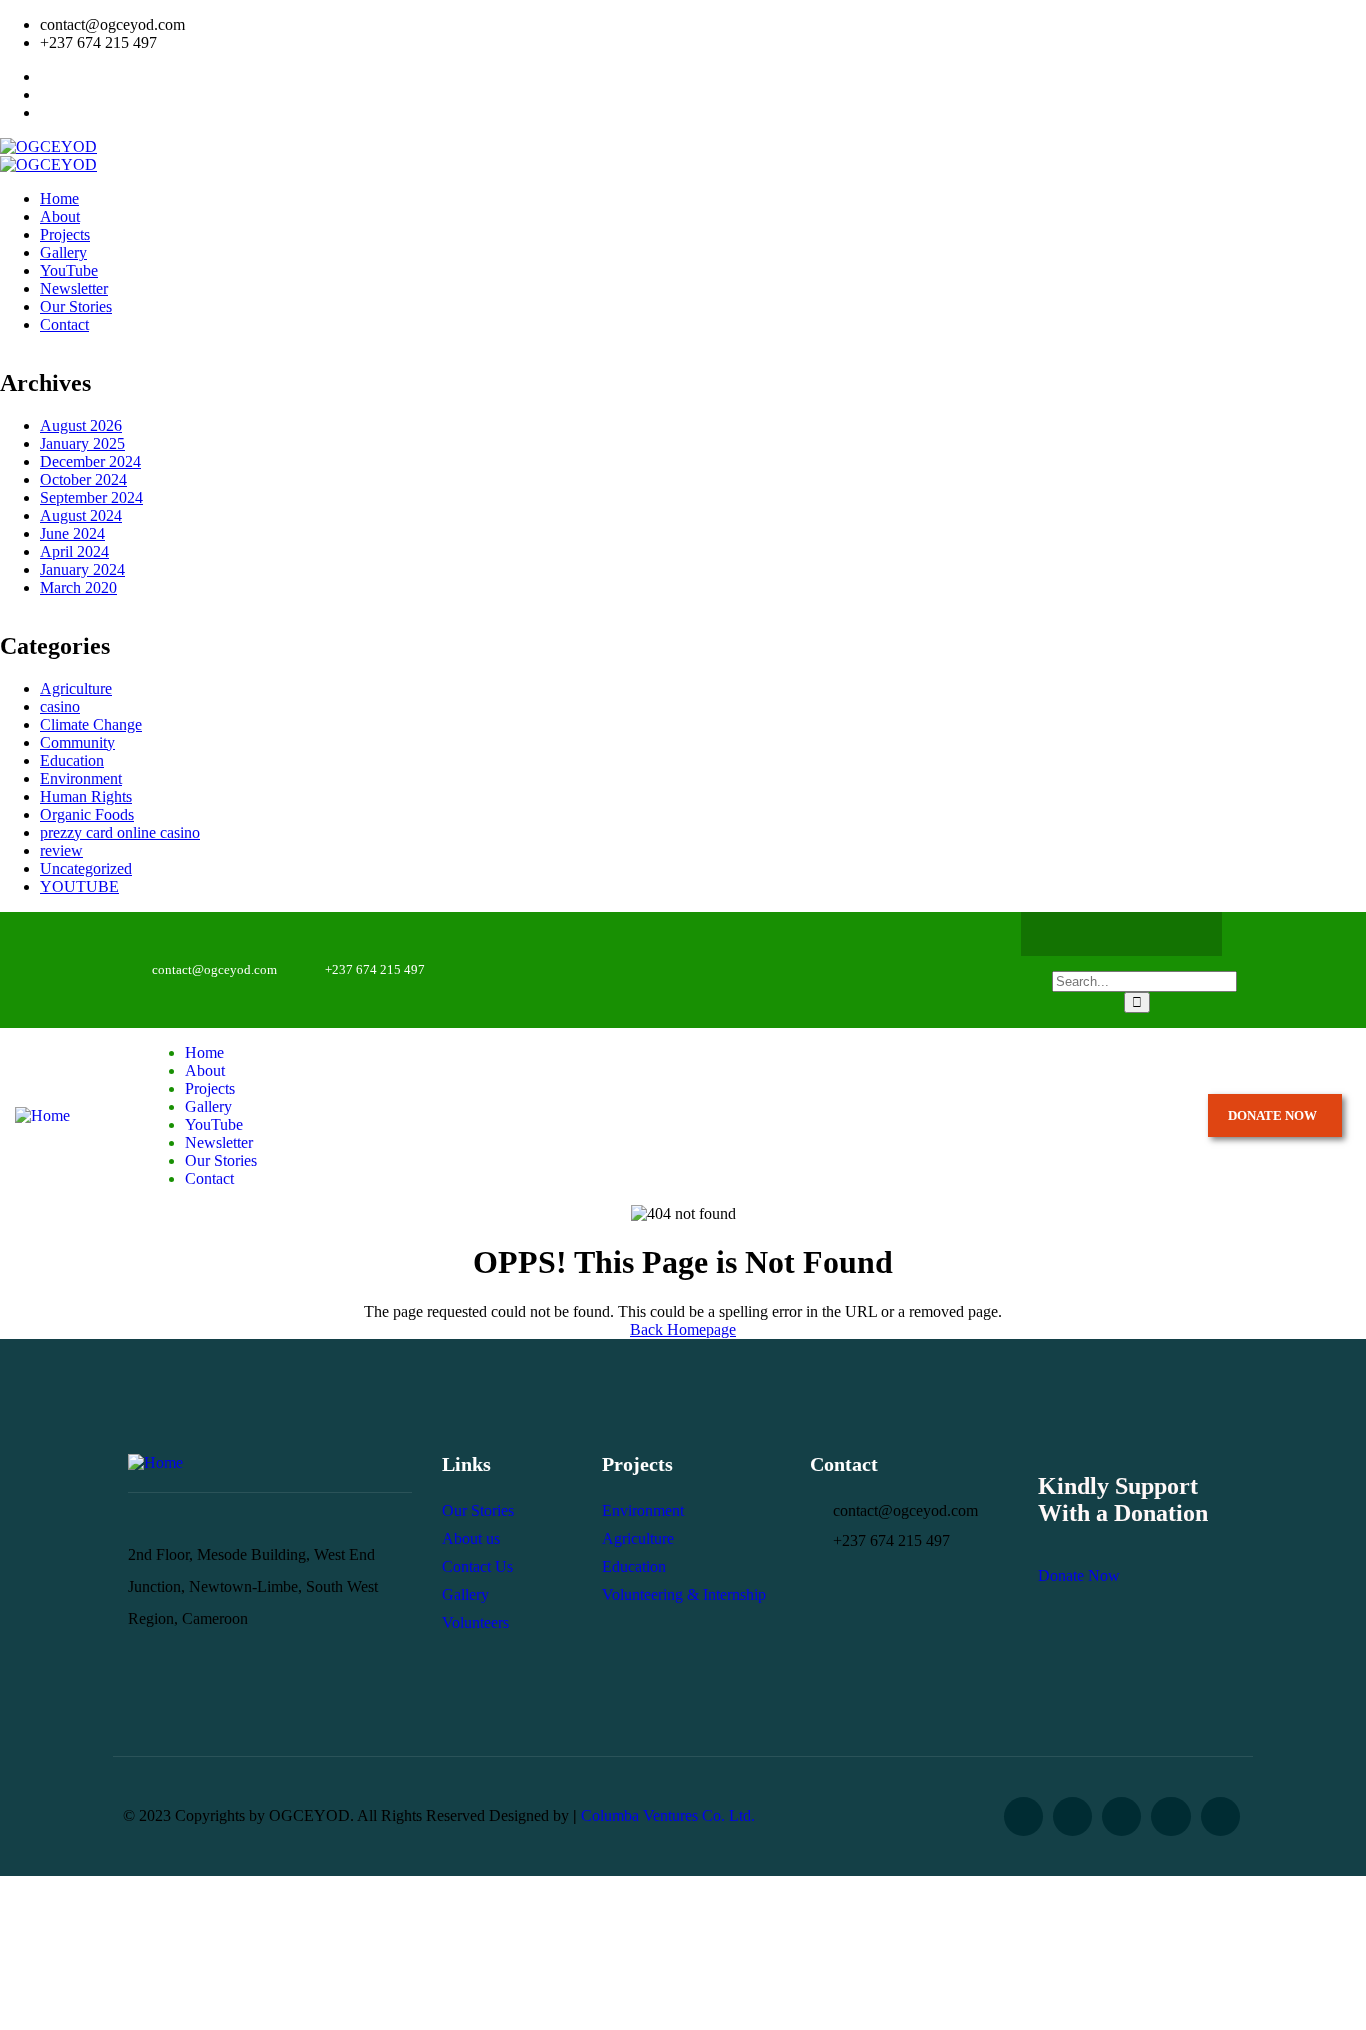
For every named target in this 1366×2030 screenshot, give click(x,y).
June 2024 (72, 533)
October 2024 (83, 479)
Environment (81, 778)
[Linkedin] (1220, 1816)
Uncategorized (86, 868)
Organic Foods (87, 814)
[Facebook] (1063, 934)
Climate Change (91, 724)
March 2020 (78, 587)
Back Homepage (683, 1329)
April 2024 (74, 551)
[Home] (42, 1115)
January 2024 (82, 569)
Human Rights (86, 796)
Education (72, 760)
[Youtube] (1180, 934)
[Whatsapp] (1141, 934)
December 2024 (90, 461)
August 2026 (81, 425)
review (61, 850)
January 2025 (82, 443)
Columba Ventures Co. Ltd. (668, 1815)
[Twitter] (1102, 934)
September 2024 (91, 497)
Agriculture (76, 688)
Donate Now (1079, 1575)
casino (60, 706)
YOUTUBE (79, 886)
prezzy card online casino (120, 832)
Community (77, 742)
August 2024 (81, 515)
